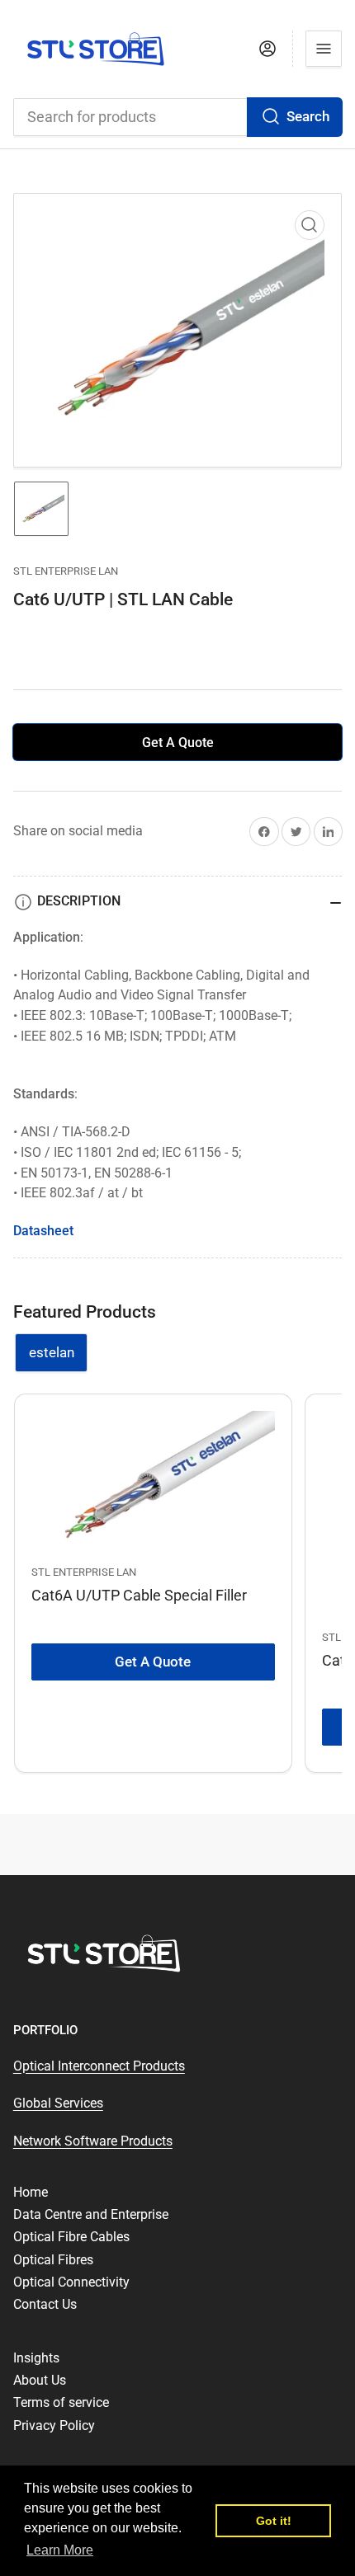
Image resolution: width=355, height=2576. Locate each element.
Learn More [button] (60, 2550)
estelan (52, 1353)
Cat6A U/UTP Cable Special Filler (139, 1595)
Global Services (58, 2103)
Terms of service (61, 2402)
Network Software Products (93, 2141)
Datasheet (43, 1231)
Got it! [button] (274, 2521)
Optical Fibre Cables (71, 2237)
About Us (40, 2380)
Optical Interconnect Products (99, 2066)
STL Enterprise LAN (66, 571)
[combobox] (178, 117)
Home (31, 2192)
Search (308, 117)
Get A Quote (178, 743)
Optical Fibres (53, 2260)
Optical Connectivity (71, 2282)
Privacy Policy (54, 2426)
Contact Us (45, 2304)
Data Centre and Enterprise (91, 2214)
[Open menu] (324, 49)
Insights (36, 2358)
